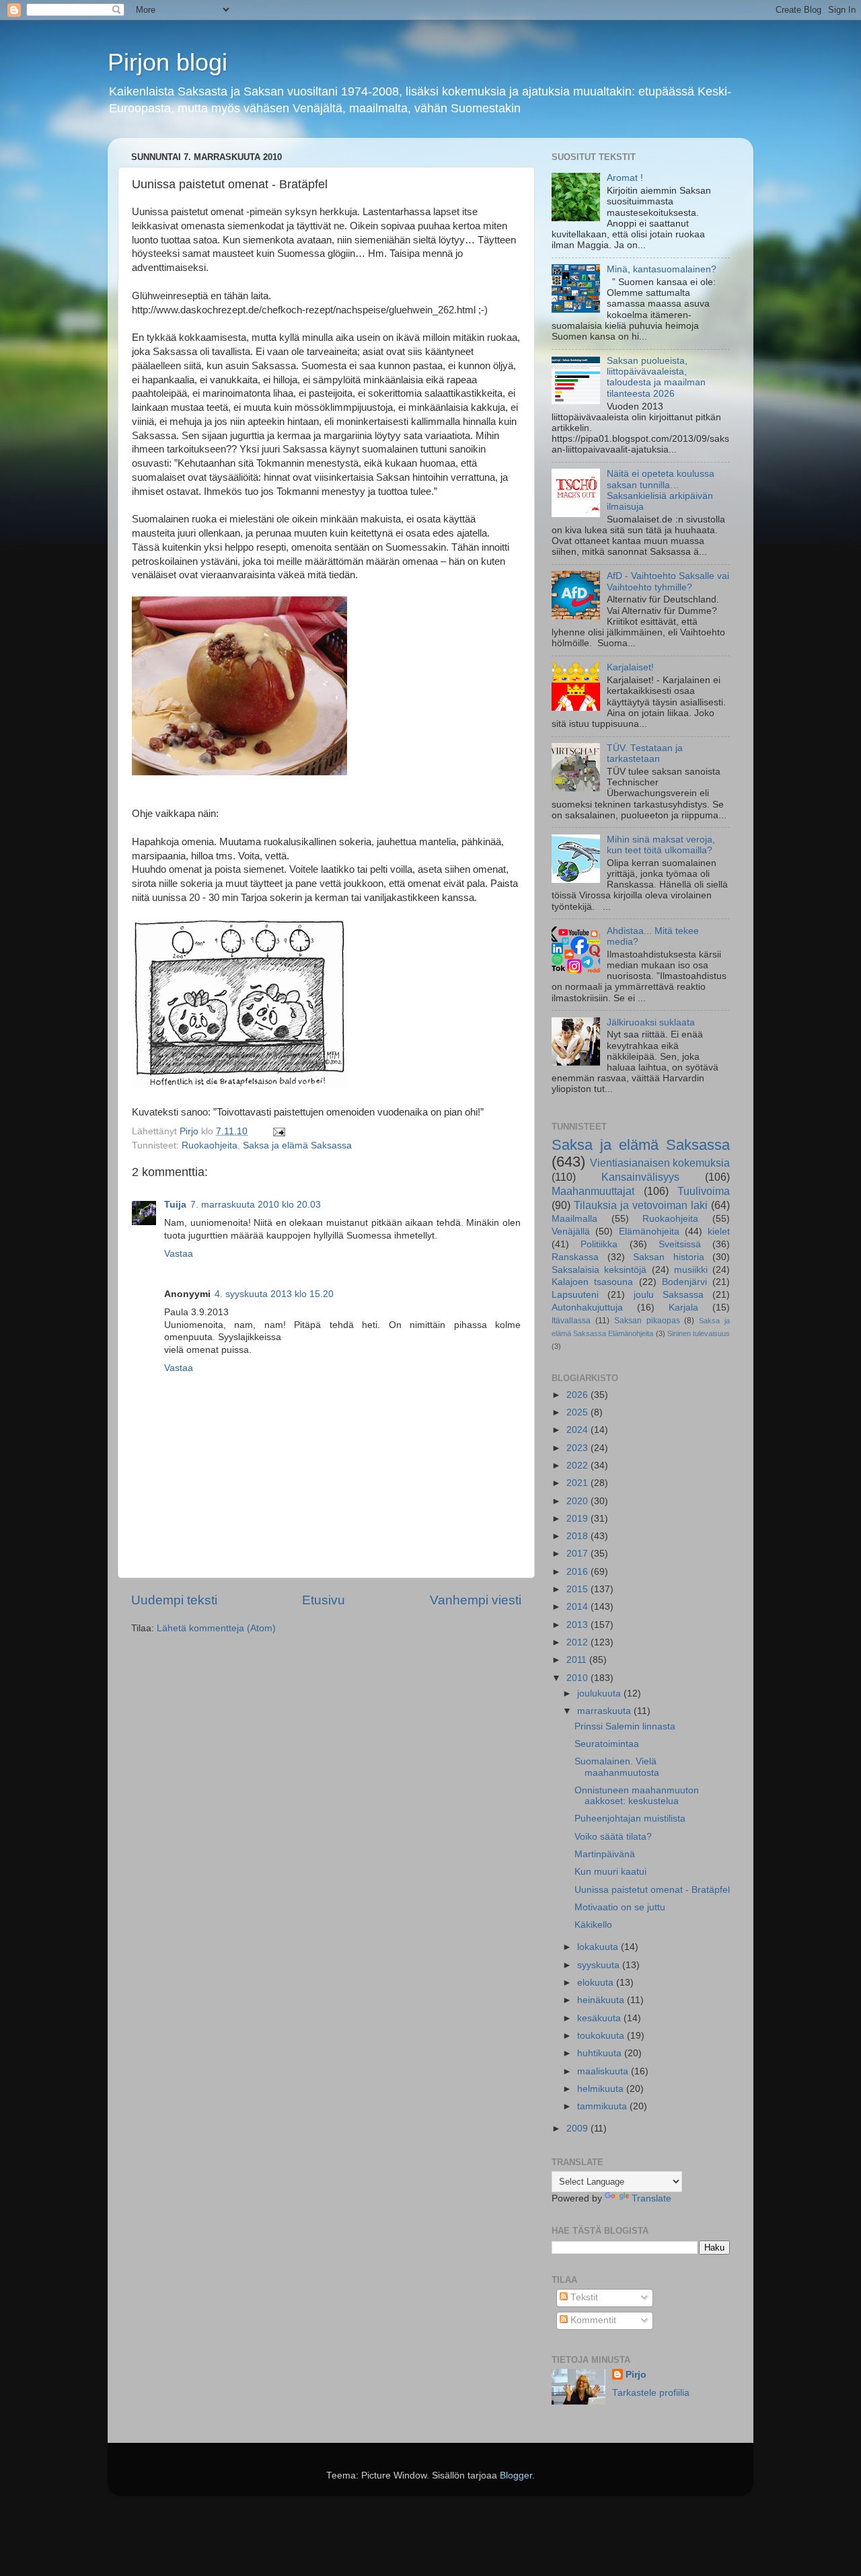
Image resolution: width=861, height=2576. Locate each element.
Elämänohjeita (649, 1232)
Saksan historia (669, 1257)
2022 (578, 1466)
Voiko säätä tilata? (613, 1837)
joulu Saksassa (669, 1295)
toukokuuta (602, 2036)
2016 (578, 1572)
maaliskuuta (604, 2071)
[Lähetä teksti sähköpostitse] (278, 1131)
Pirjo (636, 2375)
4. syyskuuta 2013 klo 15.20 (274, 1294)
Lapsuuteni (575, 1295)
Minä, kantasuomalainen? (662, 269)
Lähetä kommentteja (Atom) (216, 1628)
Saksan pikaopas (647, 1321)
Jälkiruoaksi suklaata (651, 1022)
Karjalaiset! (630, 667)
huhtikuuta (601, 2053)
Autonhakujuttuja (587, 1307)
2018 (578, 1536)
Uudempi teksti (174, 1600)
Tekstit (583, 2297)
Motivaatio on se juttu (620, 1907)
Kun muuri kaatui (610, 1872)
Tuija (175, 1205)
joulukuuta (600, 1693)
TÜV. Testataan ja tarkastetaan (645, 753)
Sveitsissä (680, 1244)
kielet (719, 1232)
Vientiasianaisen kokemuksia (660, 1163)
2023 (578, 1448)
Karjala (683, 1307)
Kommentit (592, 2320)
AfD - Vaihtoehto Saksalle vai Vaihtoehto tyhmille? (668, 581)
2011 (578, 1660)
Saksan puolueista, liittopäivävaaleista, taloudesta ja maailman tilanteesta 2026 (656, 377)
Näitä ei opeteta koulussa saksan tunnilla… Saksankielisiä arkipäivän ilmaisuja (661, 490)
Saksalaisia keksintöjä (599, 1270)
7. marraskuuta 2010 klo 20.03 (256, 1205)
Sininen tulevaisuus (699, 1333)
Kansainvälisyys (640, 1177)
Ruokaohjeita (210, 1145)
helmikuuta (602, 2089)
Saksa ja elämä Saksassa (297, 1145)
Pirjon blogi (167, 62)
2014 (578, 1607)
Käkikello (593, 1925)
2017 (578, 1554)
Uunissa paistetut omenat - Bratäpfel (652, 1890)
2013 (578, 1625)
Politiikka (599, 1244)
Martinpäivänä (605, 1854)
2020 (578, 1501)
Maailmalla (574, 1219)
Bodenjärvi (684, 1282)
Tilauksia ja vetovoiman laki (641, 1205)
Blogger (516, 2475)
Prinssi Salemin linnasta (625, 1726)
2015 (578, 1589)
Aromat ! (625, 178)
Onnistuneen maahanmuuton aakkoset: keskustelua (637, 1796)
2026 (578, 1395)
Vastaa (179, 1254)
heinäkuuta (602, 2000)
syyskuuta (600, 1965)
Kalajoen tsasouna (592, 1282)
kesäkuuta (600, 2018)
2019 (578, 1519)
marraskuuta (605, 1711)
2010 (578, 1678)
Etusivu (324, 1600)
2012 (578, 1642)
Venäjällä (571, 1232)
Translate (651, 2198)
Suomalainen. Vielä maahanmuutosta (617, 1767)
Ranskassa (575, 1257)
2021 (578, 1483)
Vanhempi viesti (476, 1600)
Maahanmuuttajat (593, 1191)
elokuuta (597, 1983)
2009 (578, 2129)
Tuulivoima (704, 1191)
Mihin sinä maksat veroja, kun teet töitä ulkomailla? (661, 845)
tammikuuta (603, 2106)
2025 (578, 1412)
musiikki (691, 1270)
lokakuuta (599, 1947)
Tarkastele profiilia (651, 2393)
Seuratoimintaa (607, 1744)
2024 (578, 1430)
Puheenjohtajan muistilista (630, 1819)
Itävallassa (571, 1321)
